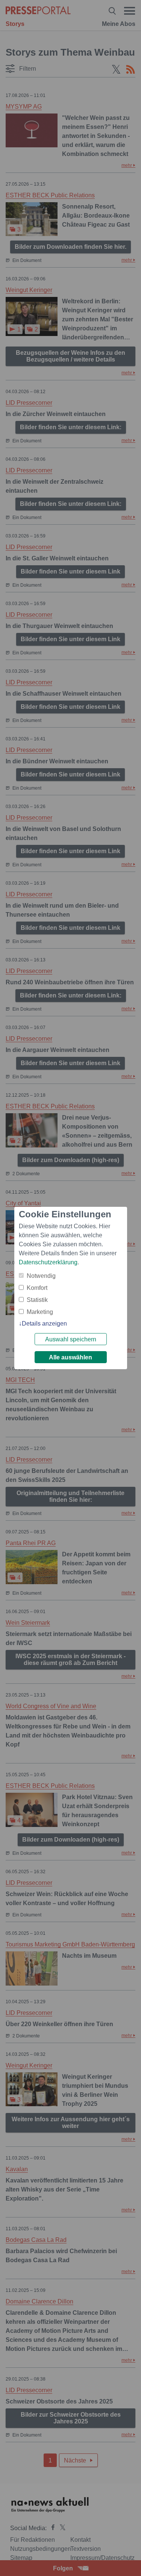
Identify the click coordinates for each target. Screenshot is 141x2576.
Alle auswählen (70, 1357)
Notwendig (41, 1276)
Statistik (37, 1300)
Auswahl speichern (71, 1339)
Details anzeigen (44, 1324)
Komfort (37, 1288)
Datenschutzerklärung (48, 1262)
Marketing (40, 1312)
